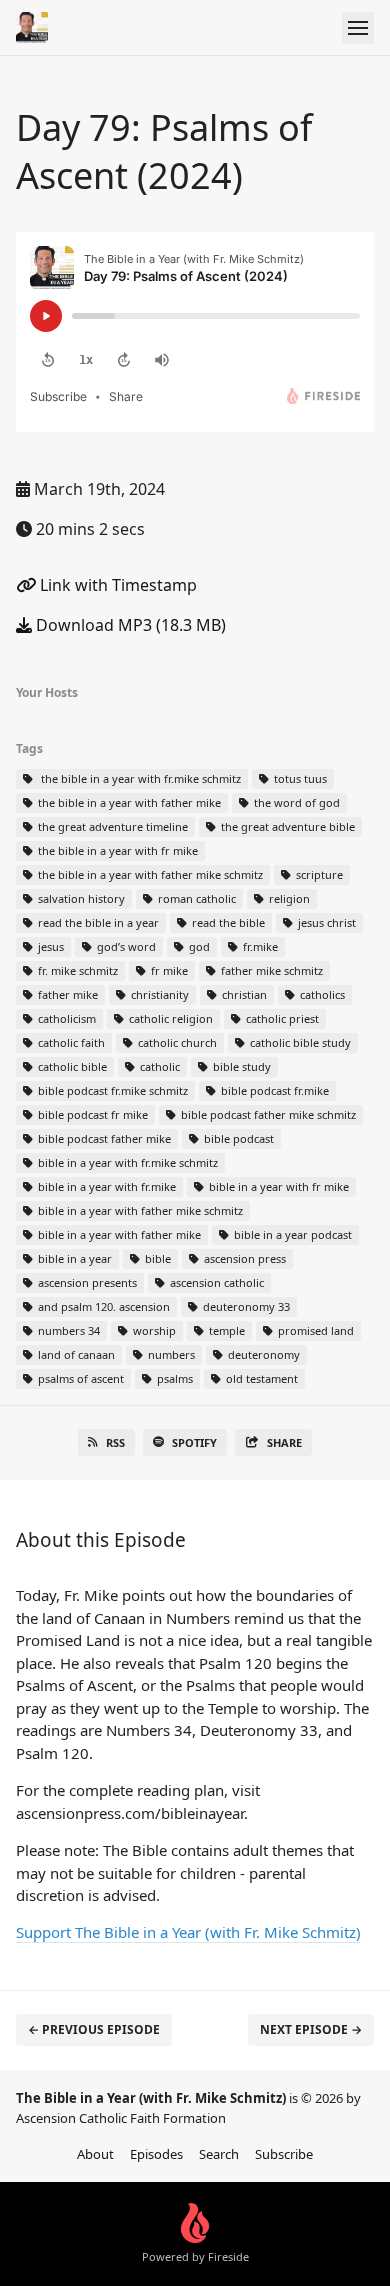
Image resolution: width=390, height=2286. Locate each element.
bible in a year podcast (291, 1234)
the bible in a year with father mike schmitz (149, 874)
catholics (321, 994)
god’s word (125, 946)
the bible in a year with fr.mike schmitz (138, 778)
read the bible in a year (97, 922)
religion (288, 898)
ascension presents (86, 1282)
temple (225, 1330)
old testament (260, 1378)
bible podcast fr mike (91, 1114)
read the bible (227, 922)
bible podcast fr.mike (273, 1090)
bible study (240, 1066)
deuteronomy (262, 1354)
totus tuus (299, 778)
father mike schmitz (270, 970)
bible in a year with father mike (118, 1234)
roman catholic (195, 898)
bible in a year (73, 1258)
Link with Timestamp (116, 585)
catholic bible (71, 1066)
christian (243, 994)
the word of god (295, 802)
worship (153, 1330)
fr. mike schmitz (76, 970)
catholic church (176, 1042)
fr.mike (259, 946)
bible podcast (237, 1138)
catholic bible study (299, 1042)
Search (219, 2154)
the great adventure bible (286, 826)
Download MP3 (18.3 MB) (129, 625)
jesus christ (325, 922)
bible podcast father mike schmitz (267, 1114)
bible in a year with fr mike (277, 1186)
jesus (49, 946)
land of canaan (75, 1354)
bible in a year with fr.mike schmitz (126, 1162)
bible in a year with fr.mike (105, 1186)
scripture (318, 874)
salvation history (80, 898)
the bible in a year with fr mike (116, 850)
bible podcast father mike (103, 1138)
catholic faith (70, 1042)
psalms (173, 1378)
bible (156, 1258)
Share (284, 1442)
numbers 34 (67, 1330)
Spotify (194, 1442)
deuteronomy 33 (245, 1306)
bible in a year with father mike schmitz (139, 1210)
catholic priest (281, 1018)
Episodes (156, 2154)
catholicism (65, 1018)
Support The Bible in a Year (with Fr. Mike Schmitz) (188, 1932)
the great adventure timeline (111, 826)
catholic (158, 1066)
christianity (158, 994)
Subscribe (284, 2154)
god (198, 946)
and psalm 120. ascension (102, 1306)
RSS (115, 1442)
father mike (66, 994)
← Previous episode (94, 2029)
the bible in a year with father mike (128, 802)
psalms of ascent (79, 1378)
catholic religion (169, 1018)
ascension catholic (215, 1282)
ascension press (243, 1258)
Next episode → (311, 2029)
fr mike (168, 970)
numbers (170, 1354)
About (95, 2154)
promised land (314, 1330)
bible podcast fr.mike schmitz (111, 1090)
